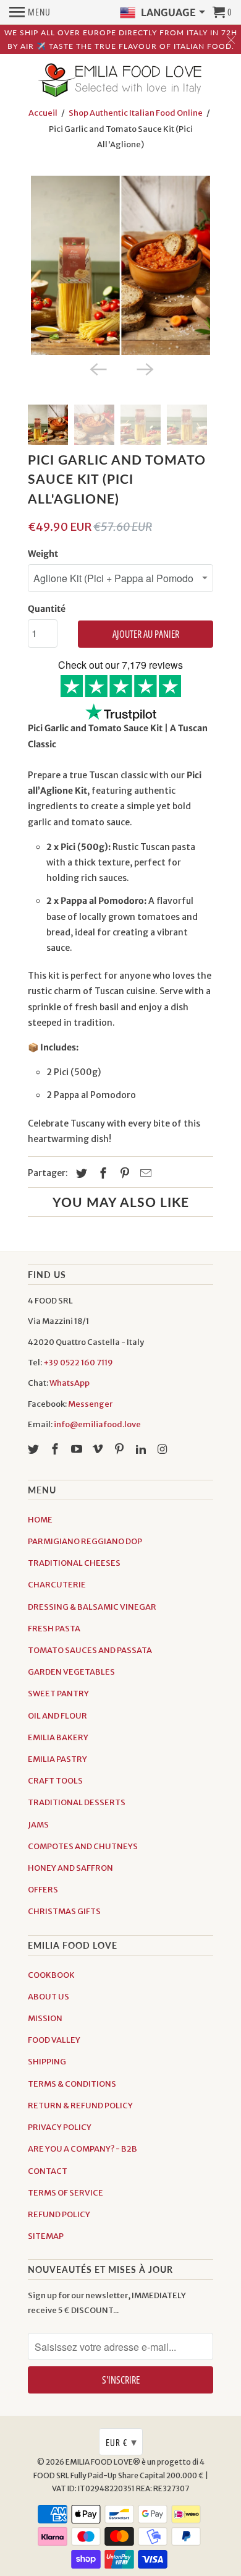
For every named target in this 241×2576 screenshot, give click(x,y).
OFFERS (43, 1890)
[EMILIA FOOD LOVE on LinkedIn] (142, 1449)
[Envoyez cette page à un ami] (144, 1173)
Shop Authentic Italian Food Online (136, 113)
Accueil (43, 113)
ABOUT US (49, 1997)
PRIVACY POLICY (60, 2127)
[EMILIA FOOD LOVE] (120, 81)
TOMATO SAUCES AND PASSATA (90, 1650)
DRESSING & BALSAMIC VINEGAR (92, 1607)
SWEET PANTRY (58, 1694)
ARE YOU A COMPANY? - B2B (82, 2149)
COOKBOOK (51, 1975)
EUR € (121, 2442)
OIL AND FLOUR (57, 1716)
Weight (43, 554)
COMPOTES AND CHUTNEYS (83, 1846)
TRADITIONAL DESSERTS (77, 1802)
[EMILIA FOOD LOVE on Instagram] (164, 1449)
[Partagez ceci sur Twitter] (80, 1173)
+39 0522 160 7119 (78, 1363)
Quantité (47, 609)
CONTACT (48, 2171)
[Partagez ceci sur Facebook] (101, 1173)
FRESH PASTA (54, 1629)
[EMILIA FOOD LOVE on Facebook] (56, 1449)
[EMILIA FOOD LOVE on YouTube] (78, 1449)
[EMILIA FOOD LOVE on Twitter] (35, 1449)
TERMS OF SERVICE (66, 2193)
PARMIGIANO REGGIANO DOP (85, 1541)
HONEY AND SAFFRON (70, 1868)
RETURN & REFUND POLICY (80, 2106)
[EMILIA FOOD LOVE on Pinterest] (120, 1449)
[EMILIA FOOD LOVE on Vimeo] (99, 1449)
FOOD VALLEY (54, 2040)
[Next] (144, 369)
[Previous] (97, 369)
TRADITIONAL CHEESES (74, 1563)
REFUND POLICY (59, 2214)
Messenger (90, 1404)
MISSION (45, 2018)
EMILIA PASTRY (57, 1759)
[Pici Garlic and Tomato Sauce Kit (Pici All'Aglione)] (120, 265)
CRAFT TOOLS (55, 1781)
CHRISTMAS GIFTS (64, 1911)
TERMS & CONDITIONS (72, 2084)
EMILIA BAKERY (58, 1737)
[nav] (30, 12)
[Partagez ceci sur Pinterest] (123, 1173)
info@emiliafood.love (97, 1424)
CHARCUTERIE (57, 1585)
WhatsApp (70, 1383)
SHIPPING (47, 2062)
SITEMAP (46, 2236)
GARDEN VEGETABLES (71, 1672)
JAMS (38, 1825)
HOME (40, 1520)
